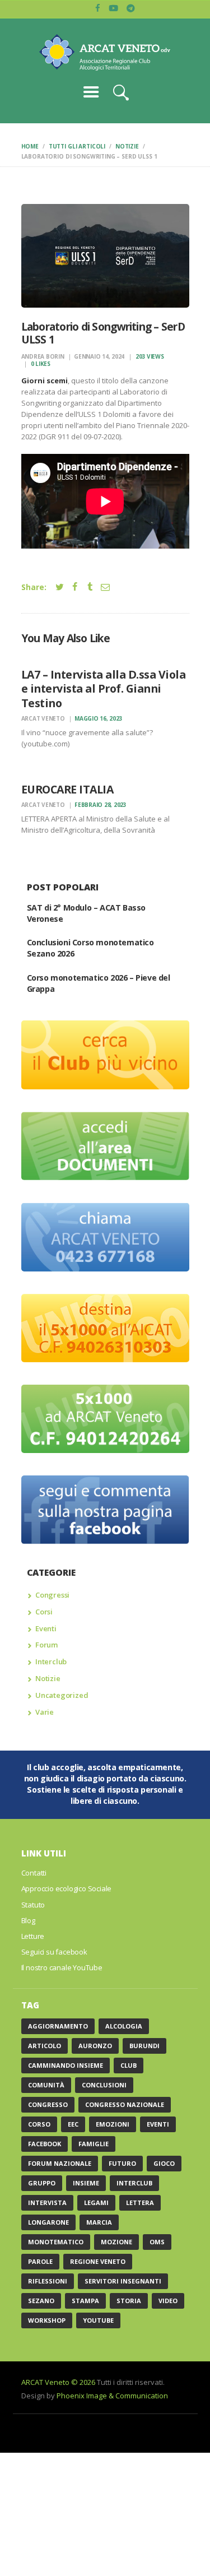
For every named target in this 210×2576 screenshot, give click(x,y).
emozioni (113, 2124)
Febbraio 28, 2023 (101, 805)
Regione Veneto (98, 2261)
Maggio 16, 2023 (98, 718)
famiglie (94, 2144)
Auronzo (95, 2046)
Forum (46, 1645)
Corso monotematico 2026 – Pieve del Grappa (99, 983)
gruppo (42, 2183)
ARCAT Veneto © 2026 (58, 2382)
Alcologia (124, 2026)
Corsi (44, 1612)
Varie (45, 1712)
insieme (86, 2183)
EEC (73, 2124)
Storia (129, 2301)
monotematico (56, 2242)
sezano (41, 2301)
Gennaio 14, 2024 (99, 356)
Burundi (144, 2046)
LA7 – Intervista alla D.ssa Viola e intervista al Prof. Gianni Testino (104, 689)
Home (30, 146)
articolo (45, 2046)
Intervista (47, 2203)
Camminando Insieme (66, 2065)
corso (39, 2124)
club (129, 2065)
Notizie (127, 146)
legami (96, 2203)
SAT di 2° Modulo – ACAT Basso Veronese (86, 913)
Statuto (33, 1905)
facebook (45, 2144)
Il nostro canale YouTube (62, 1967)
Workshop (47, 2320)
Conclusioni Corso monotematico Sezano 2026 (90, 948)
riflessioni (48, 2281)
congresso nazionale (125, 2104)
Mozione (116, 2242)
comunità (46, 2085)
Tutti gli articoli (77, 146)
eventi (158, 2124)
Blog (28, 1920)
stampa (85, 2301)
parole (40, 2261)
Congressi (52, 1595)
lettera (140, 2203)
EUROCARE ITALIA (67, 789)
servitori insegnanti (123, 2281)
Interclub (51, 1661)
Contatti (34, 1873)
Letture (33, 1936)
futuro (122, 2163)
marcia (99, 2222)
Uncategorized (62, 1695)
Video (168, 2301)
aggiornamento (58, 2026)
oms (157, 2242)
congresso (48, 2104)
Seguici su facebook (54, 1952)
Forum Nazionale (60, 2163)
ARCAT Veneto (44, 718)
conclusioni (104, 2085)
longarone (48, 2222)
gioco (164, 2163)
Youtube (98, 2320)
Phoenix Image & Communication (112, 2396)
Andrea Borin (44, 356)
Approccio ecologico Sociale (67, 1888)
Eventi (46, 1628)
